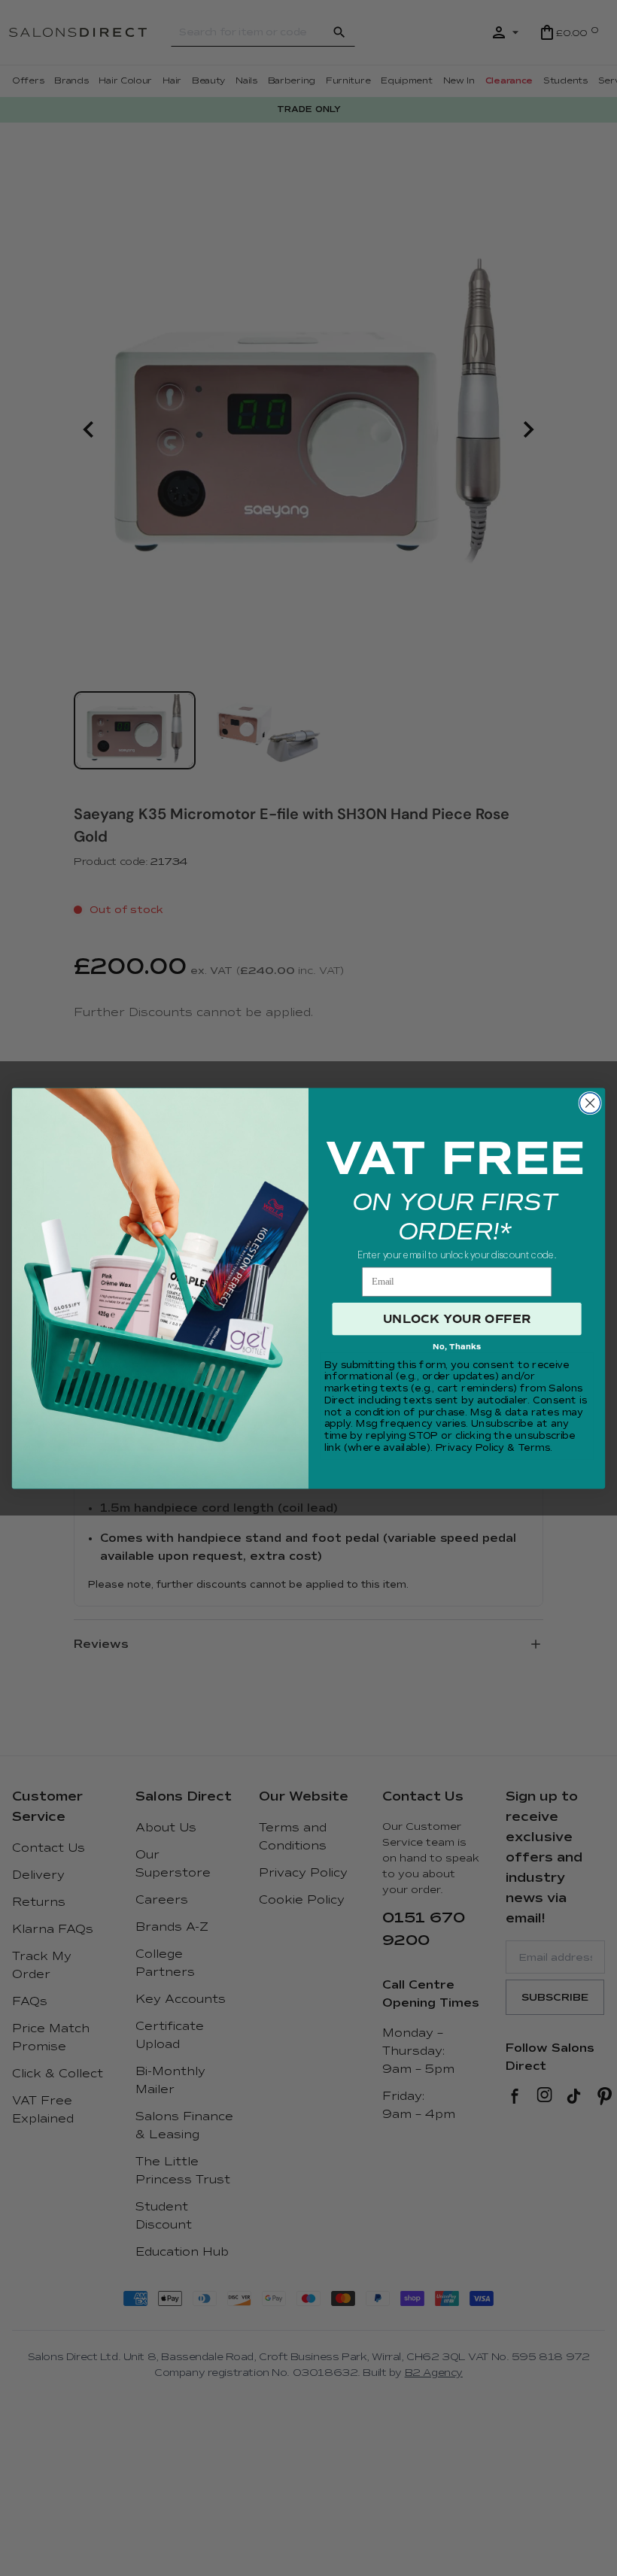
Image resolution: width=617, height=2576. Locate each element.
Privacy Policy (470, 1448)
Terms (534, 1448)
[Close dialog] (590, 1103)
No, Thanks (457, 1347)
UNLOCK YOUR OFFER (457, 1318)
